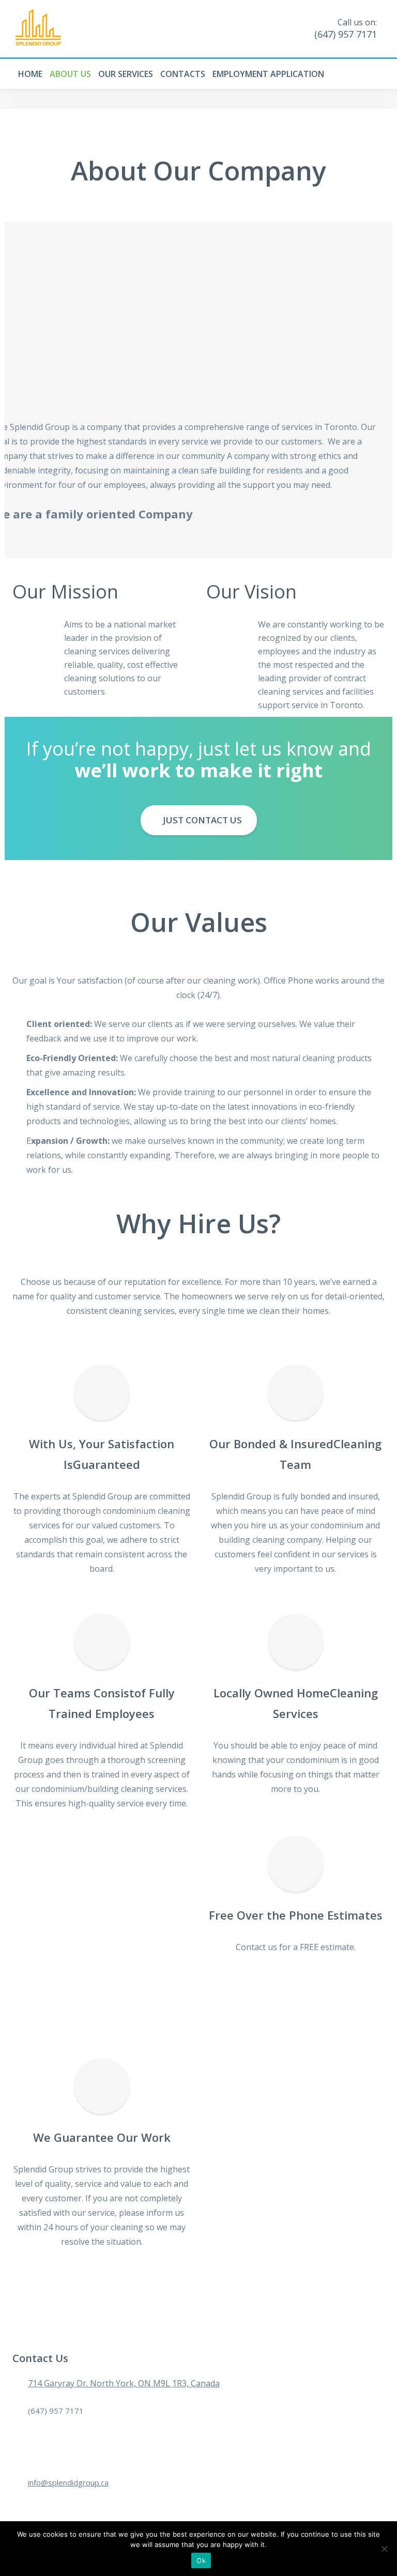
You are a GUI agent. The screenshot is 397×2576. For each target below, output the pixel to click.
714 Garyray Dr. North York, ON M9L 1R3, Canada (124, 2383)
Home (30, 74)
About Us (70, 74)
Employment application (268, 74)
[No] (384, 2549)
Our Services (126, 74)
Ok (201, 2560)
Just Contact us (201, 820)
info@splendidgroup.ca (68, 2482)
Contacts (183, 74)
